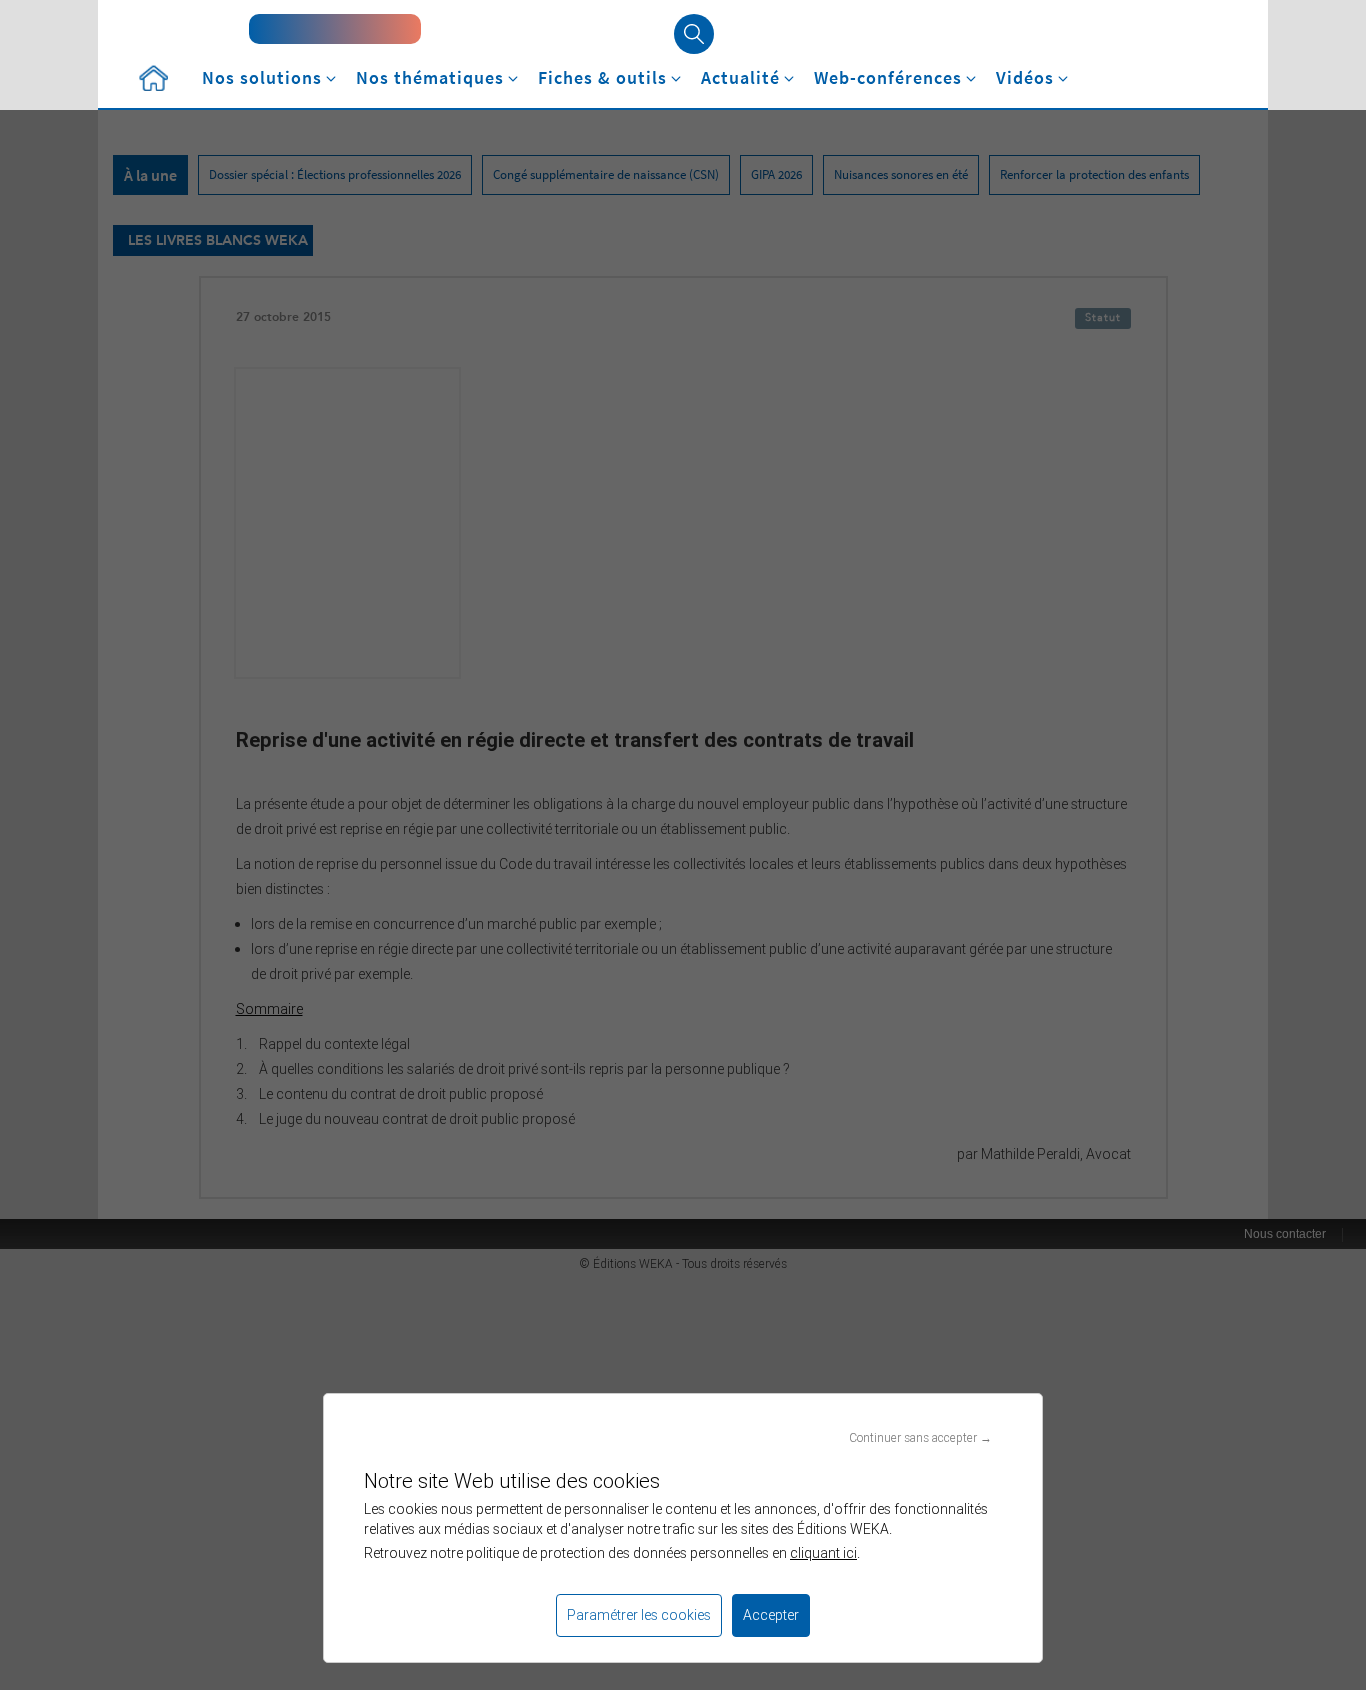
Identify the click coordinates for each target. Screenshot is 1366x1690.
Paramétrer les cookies (639, 1615)
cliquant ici (823, 1553)
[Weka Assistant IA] (335, 29)
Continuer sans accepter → (920, 1437)
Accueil (153, 78)
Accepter (771, 1615)
